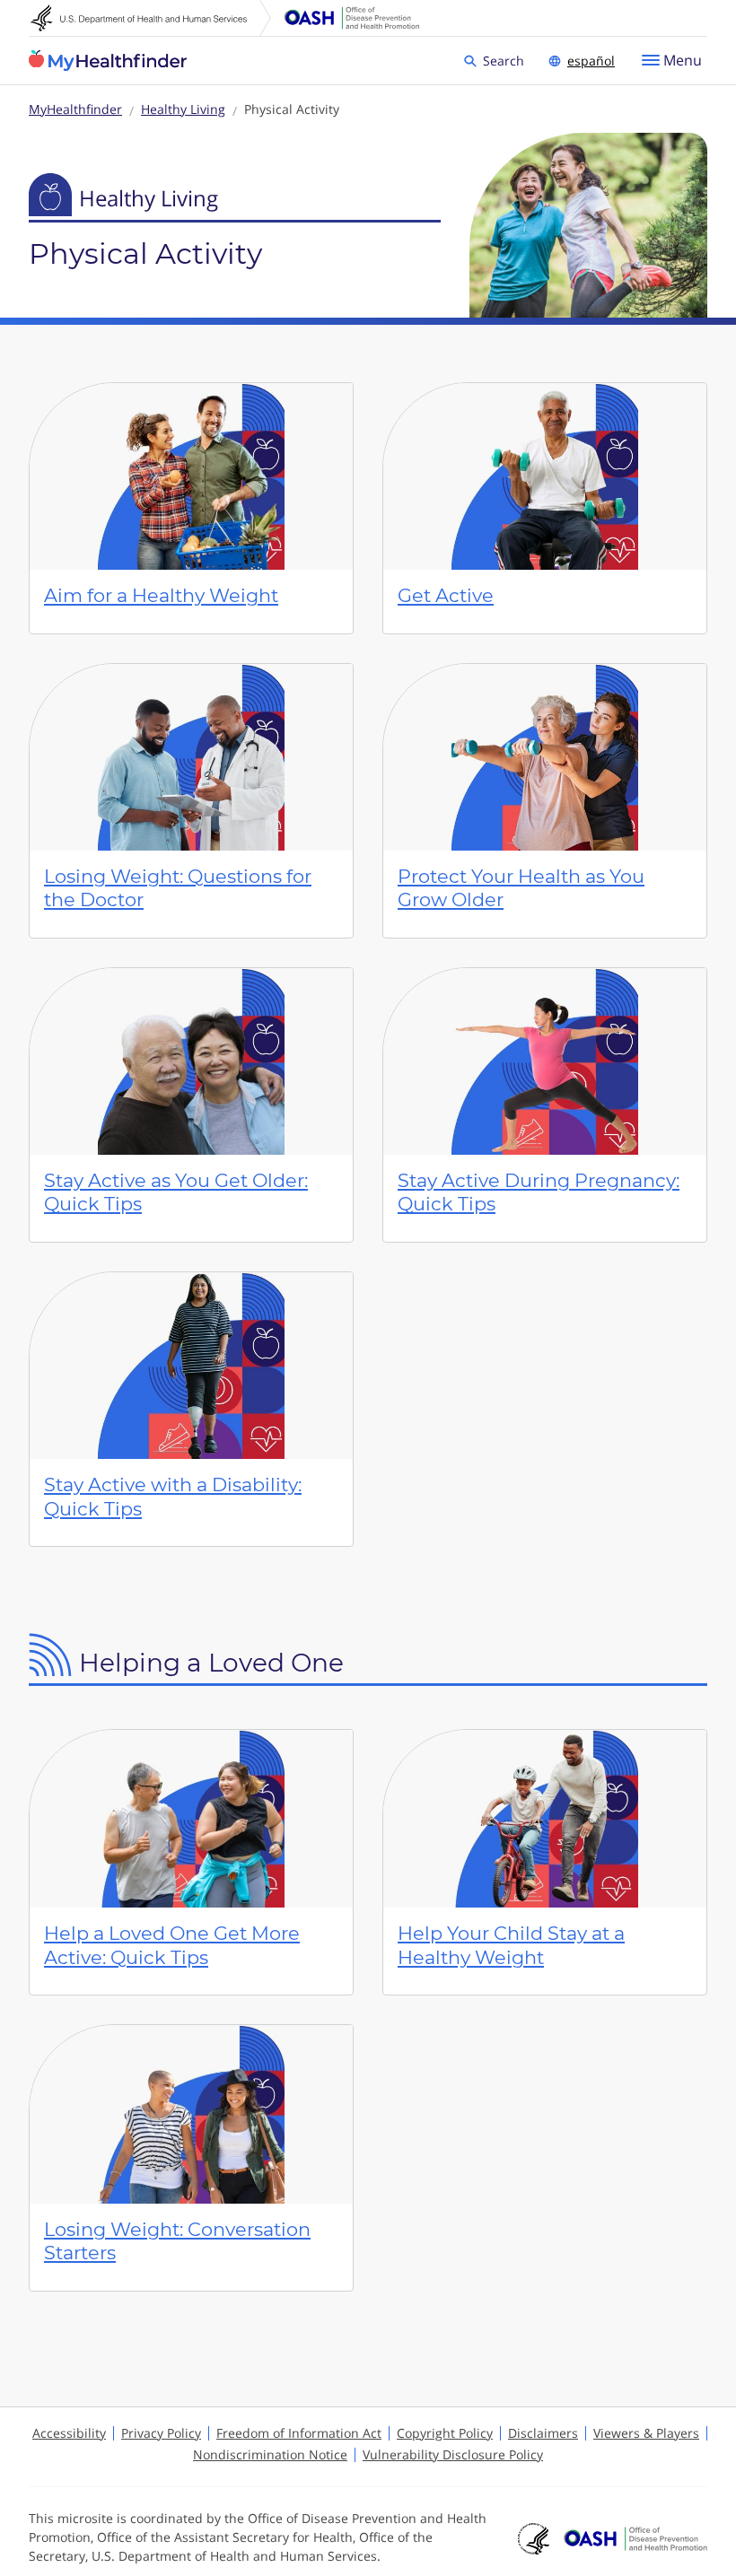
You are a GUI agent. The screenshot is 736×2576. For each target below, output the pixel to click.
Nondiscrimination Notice (270, 2454)
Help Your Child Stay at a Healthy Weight (511, 1945)
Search (506, 60)
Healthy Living (183, 109)
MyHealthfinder (108, 61)
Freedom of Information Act (299, 2433)
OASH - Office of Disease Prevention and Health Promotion (635, 2538)
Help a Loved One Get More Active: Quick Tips (172, 1945)
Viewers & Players (646, 2433)
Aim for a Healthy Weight (161, 595)
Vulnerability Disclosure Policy (453, 2454)
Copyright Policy (445, 2433)
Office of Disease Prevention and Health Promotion (352, 18)
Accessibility (69, 2433)
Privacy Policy (161, 2433)
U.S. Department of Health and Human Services (151, 18)
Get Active (446, 595)
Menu (683, 60)
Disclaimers (543, 2433)
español (591, 61)
